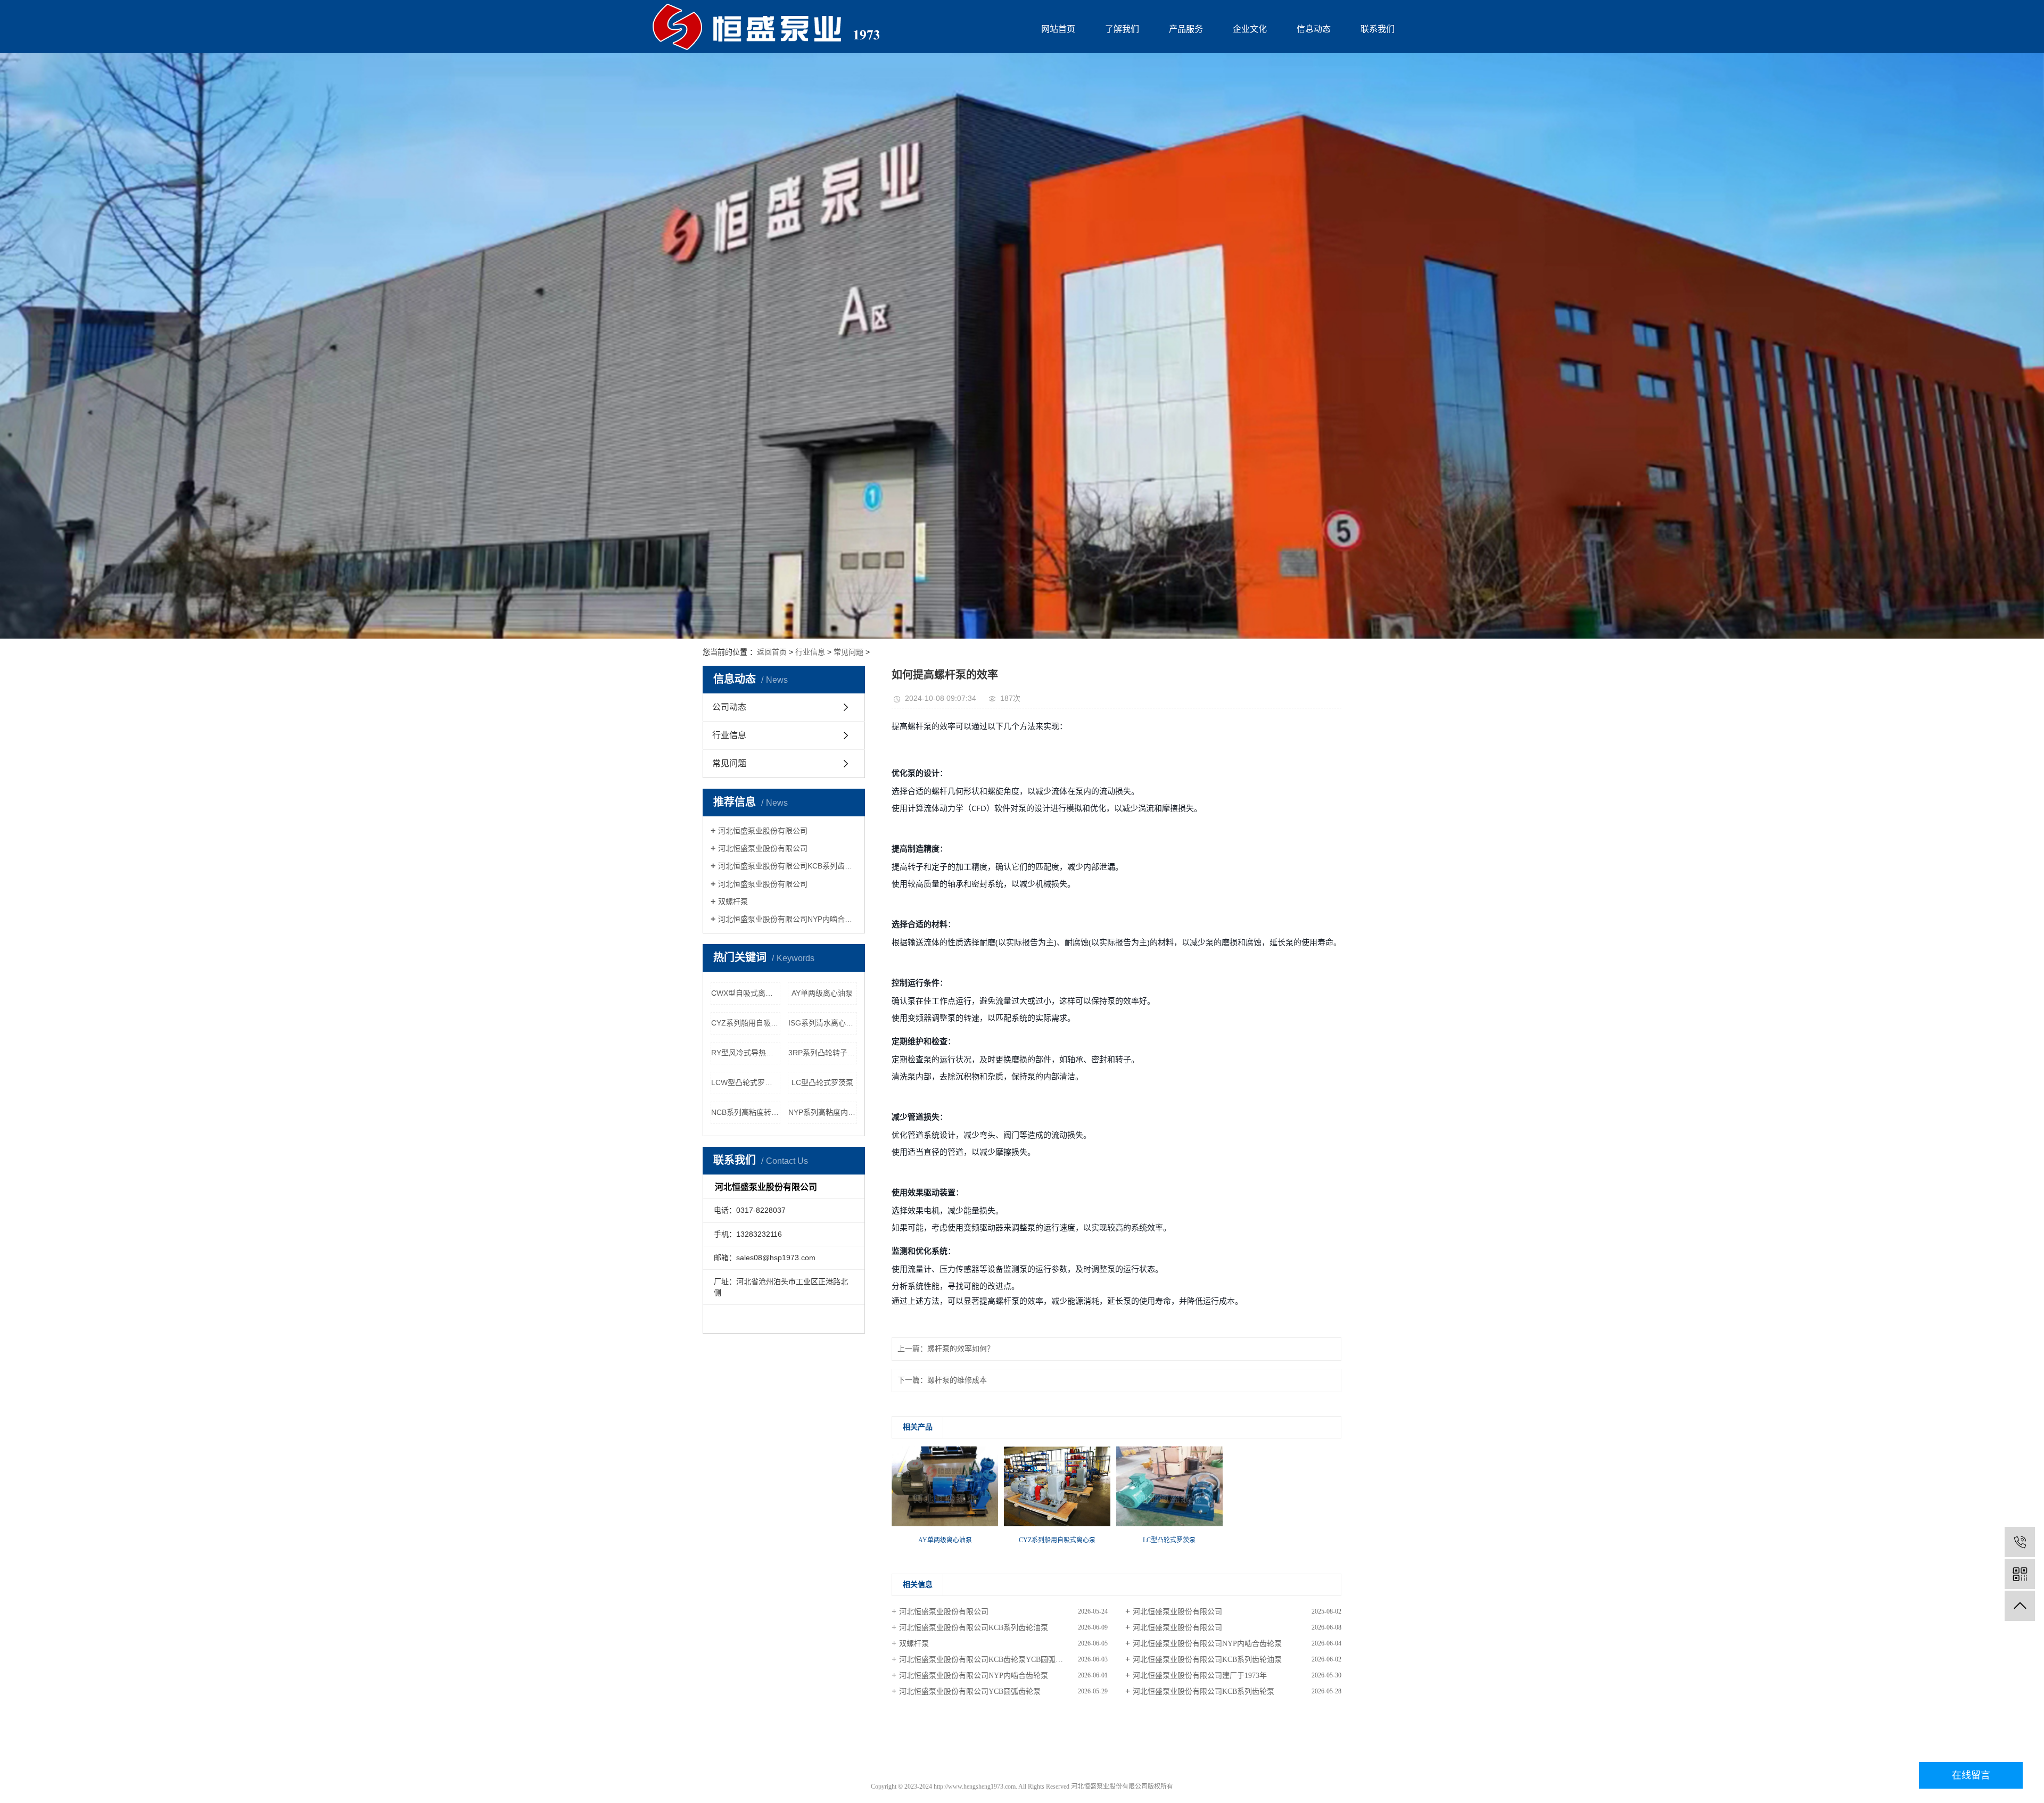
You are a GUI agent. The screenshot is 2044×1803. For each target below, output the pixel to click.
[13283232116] (2020, 1542)
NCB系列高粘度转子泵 (746, 1112)
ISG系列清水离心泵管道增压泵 (823, 1023)
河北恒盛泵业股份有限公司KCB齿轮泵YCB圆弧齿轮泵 (988, 1660)
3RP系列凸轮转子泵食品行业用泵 (823, 1053)
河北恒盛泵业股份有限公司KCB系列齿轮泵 (1204, 1692)
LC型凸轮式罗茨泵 (822, 1082)
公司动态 (729, 707)
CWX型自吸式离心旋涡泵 (746, 993)
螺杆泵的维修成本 (957, 1380)
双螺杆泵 (733, 902)
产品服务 (1186, 29)
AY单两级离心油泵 (822, 993)
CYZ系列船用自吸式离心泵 (746, 1023)
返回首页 (772, 652)
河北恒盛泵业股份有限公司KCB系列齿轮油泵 (788, 866)
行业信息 (810, 652)
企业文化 (1250, 29)
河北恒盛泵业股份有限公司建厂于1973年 (1200, 1676)
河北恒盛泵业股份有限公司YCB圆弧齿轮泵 (970, 1692)
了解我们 (1122, 29)
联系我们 (1378, 29)
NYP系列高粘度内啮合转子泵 (823, 1112)
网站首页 (1058, 29)
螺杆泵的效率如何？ (961, 1349)
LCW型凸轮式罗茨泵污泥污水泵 (746, 1082)
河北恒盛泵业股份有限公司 (763, 831)
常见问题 (848, 652)
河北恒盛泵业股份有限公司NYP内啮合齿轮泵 (788, 919)
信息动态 (1314, 29)
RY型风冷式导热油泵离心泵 (746, 1053)
